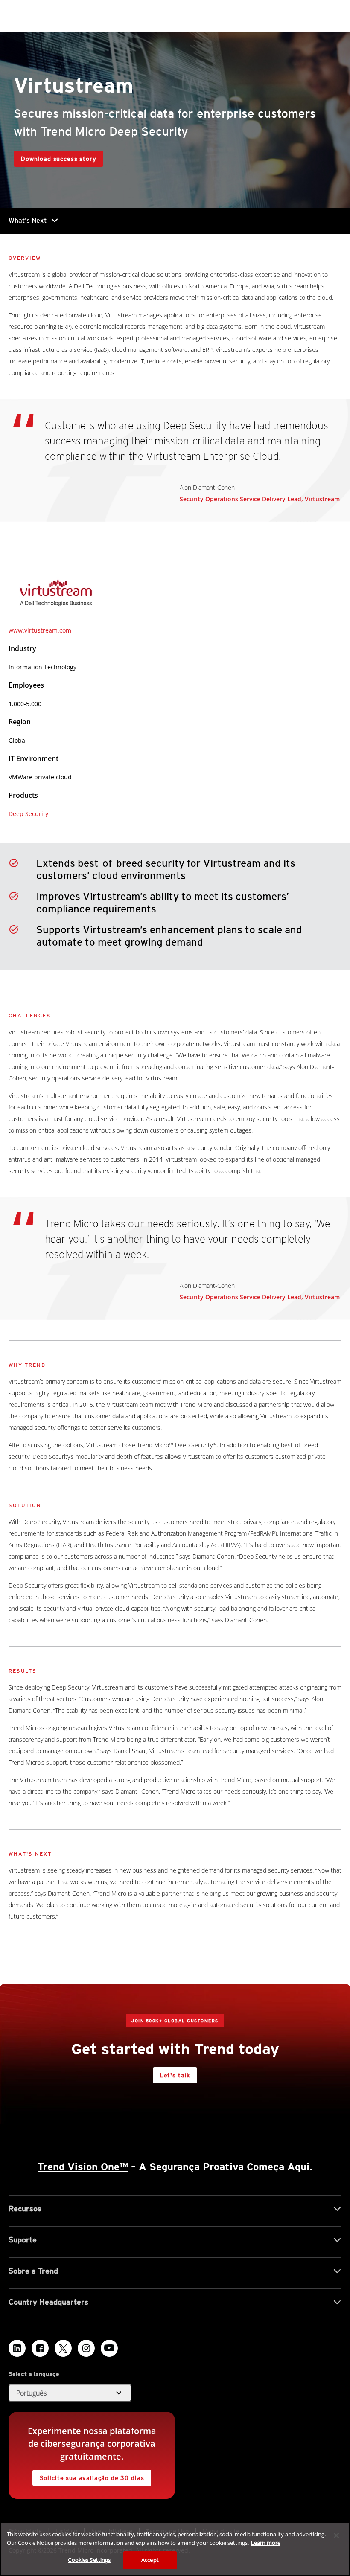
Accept (150, 2560)
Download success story (58, 159)
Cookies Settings (89, 2560)
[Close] (336, 2535)
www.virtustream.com (40, 630)
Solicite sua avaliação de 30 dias (92, 2478)
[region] (175, 2549)
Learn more (266, 2543)
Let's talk (175, 2075)
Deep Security (28, 814)
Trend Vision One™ (83, 2167)
